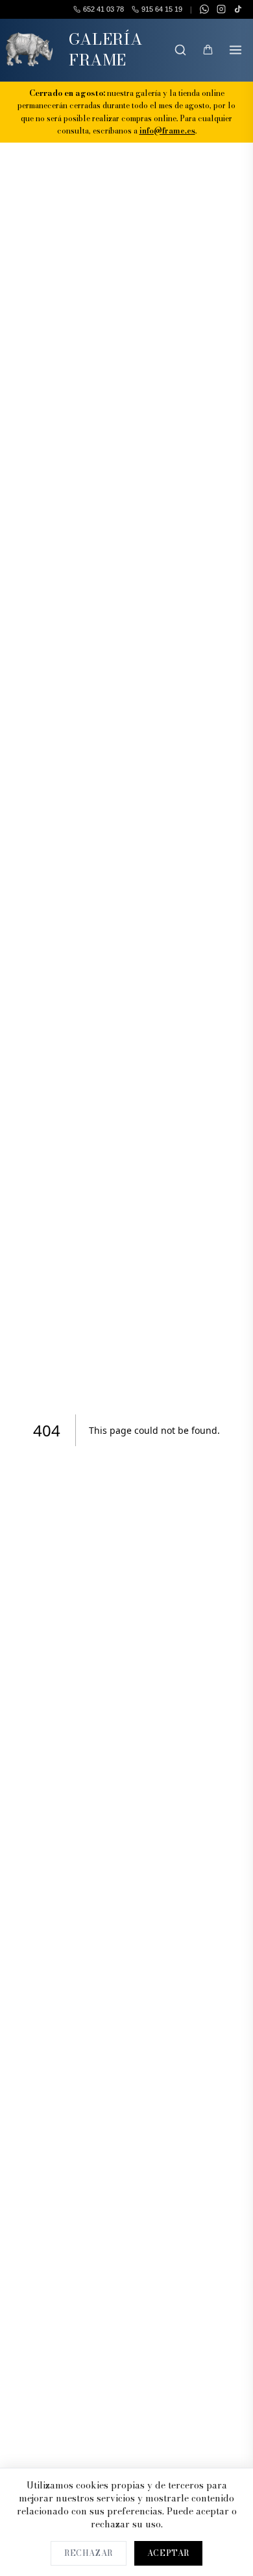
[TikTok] (238, 9)
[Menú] (235, 50)
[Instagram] (221, 9)
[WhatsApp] (204, 9)
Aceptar (168, 2553)
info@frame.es (167, 131)
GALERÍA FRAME (106, 50)
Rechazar (89, 2553)
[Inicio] (29, 50)
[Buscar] (180, 50)
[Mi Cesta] (208, 50)
